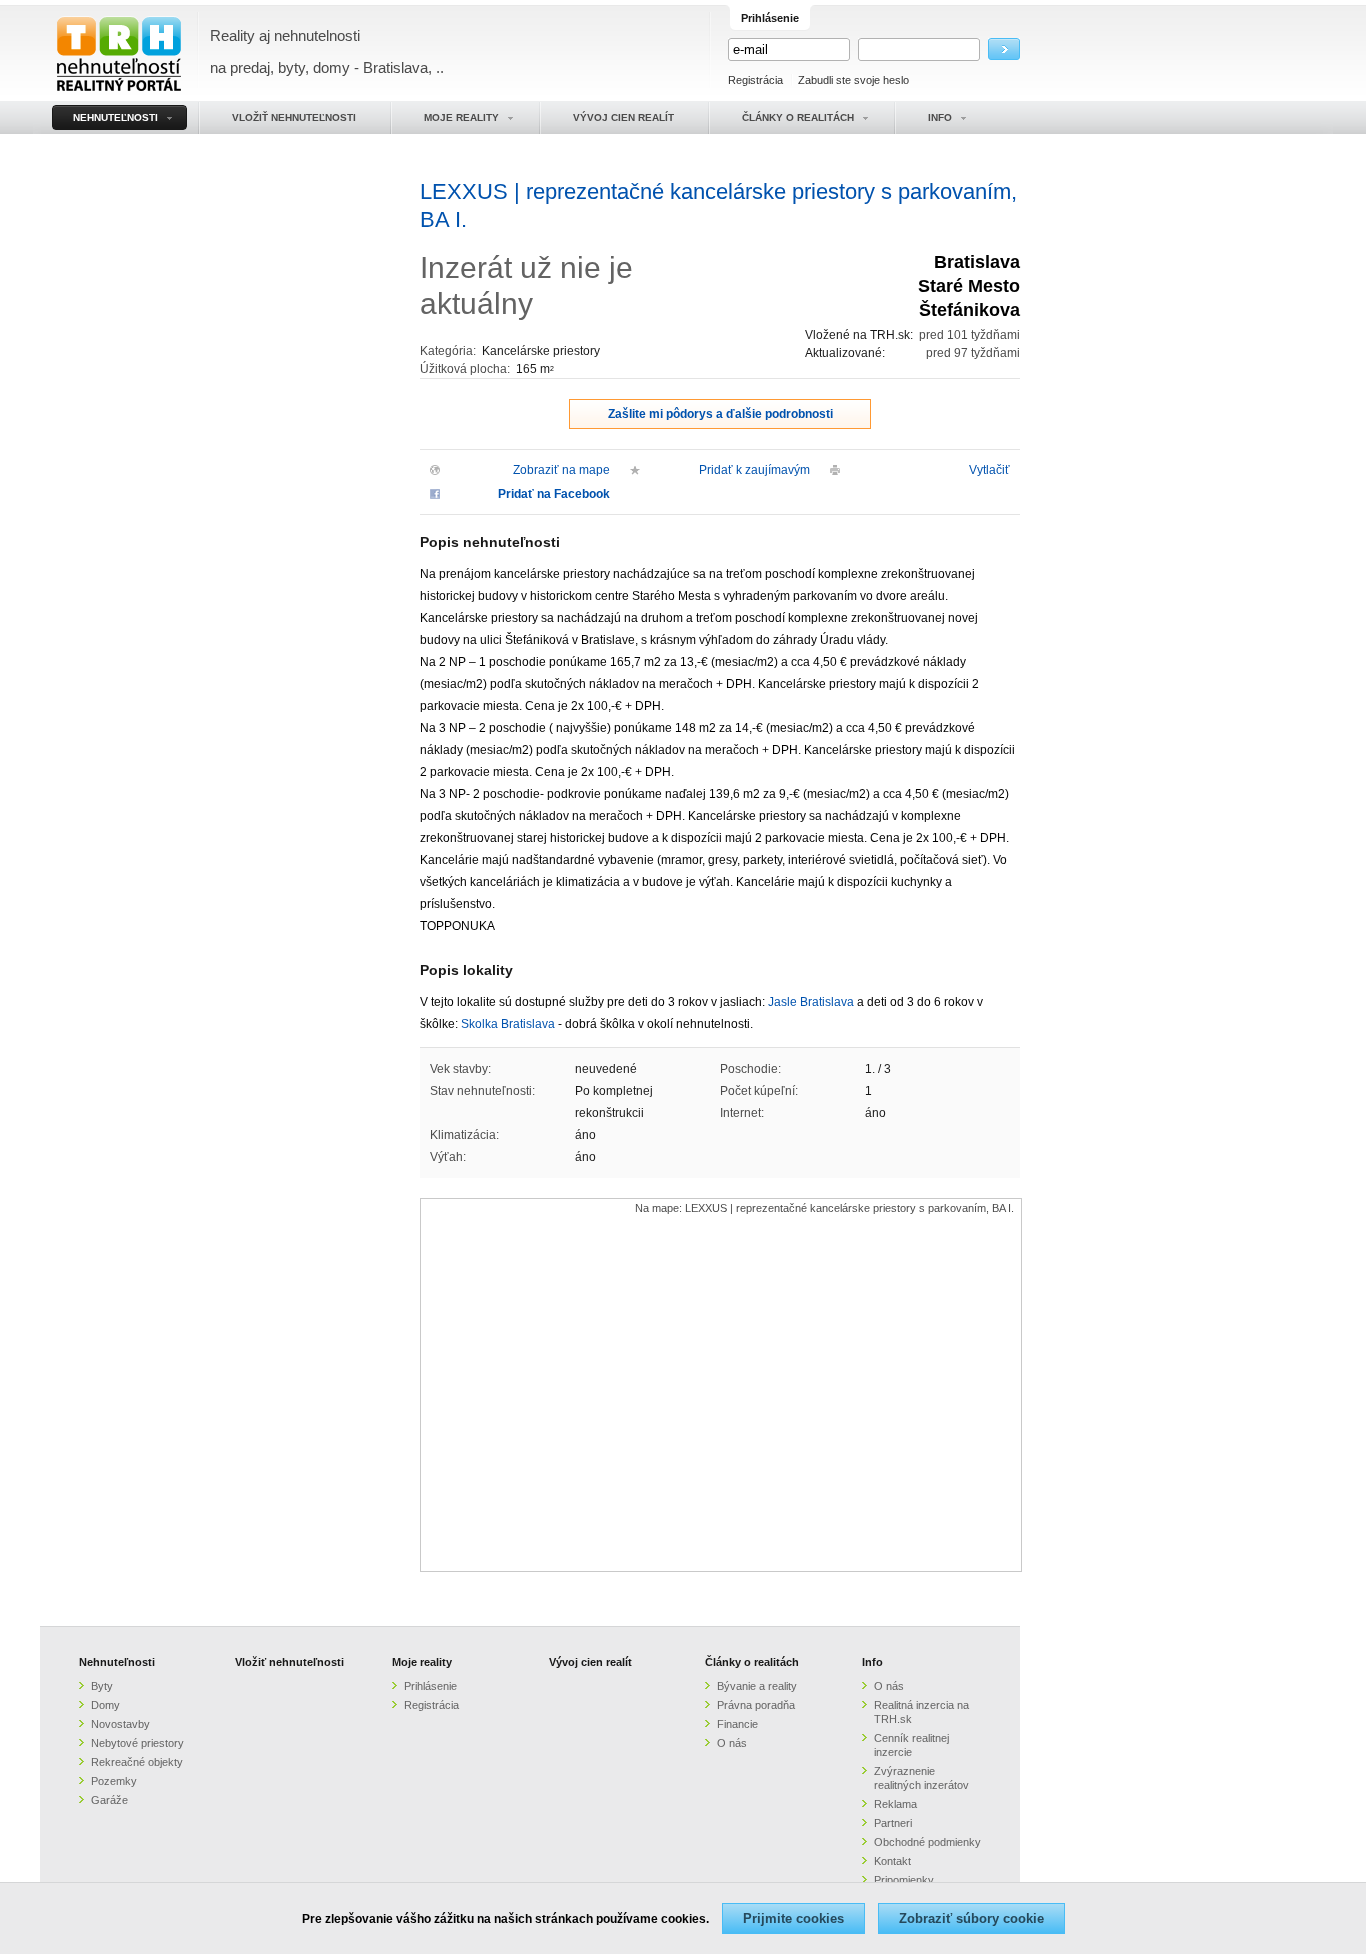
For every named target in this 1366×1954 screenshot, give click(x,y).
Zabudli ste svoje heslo (853, 80)
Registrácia (755, 80)
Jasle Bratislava (811, 1002)
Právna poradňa (756, 1705)
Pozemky (114, 1781)
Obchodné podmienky (927, 1842)
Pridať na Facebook (554, 494)
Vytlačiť (989, 470)
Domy (105, 1705)
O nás (732, 1743)
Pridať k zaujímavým (754, 470)
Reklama (895, 1804)
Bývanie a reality (757, 1686)
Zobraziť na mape (561, 470)
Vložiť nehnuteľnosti (289, 1662)
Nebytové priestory (137, 1743)
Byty (102, 1686)
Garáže (109, 1800)
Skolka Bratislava (508, 1024)
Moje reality (422, 1662)
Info (872, 1662)
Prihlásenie (430, 1686)
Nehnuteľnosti (117, 1662)
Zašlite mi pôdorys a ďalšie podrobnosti (720, 414)
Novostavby (120, 1724)
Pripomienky (904, 1880)
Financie (737, 1724)
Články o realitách (752, 1662)
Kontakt (892, 1861)
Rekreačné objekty (137, 1762)
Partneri (893, 1823)
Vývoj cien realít (590, 1662)
